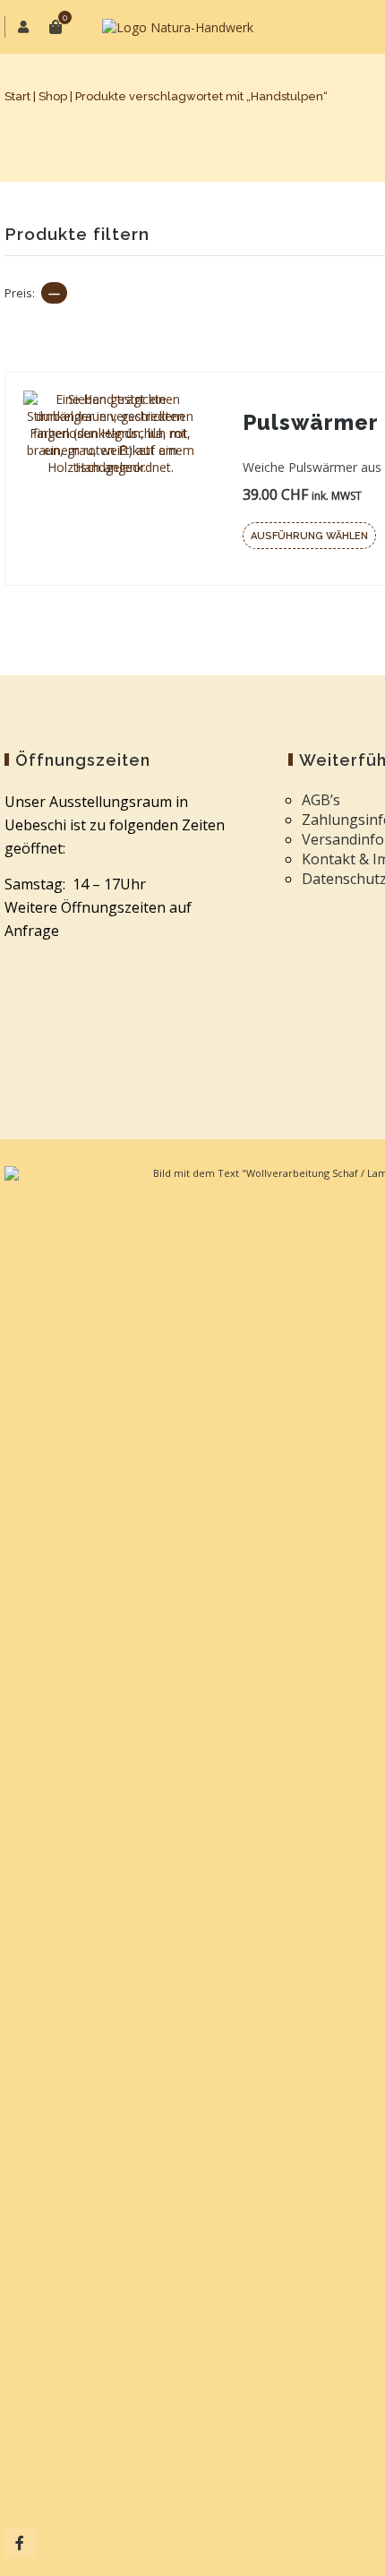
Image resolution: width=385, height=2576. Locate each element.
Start (17, 96)
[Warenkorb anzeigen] (56, 27)
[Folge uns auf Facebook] (20, 2543)
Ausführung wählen (309, 536)
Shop (53, 96)
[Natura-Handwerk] (178, 27)
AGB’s (321, 800)
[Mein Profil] (25, 27)
